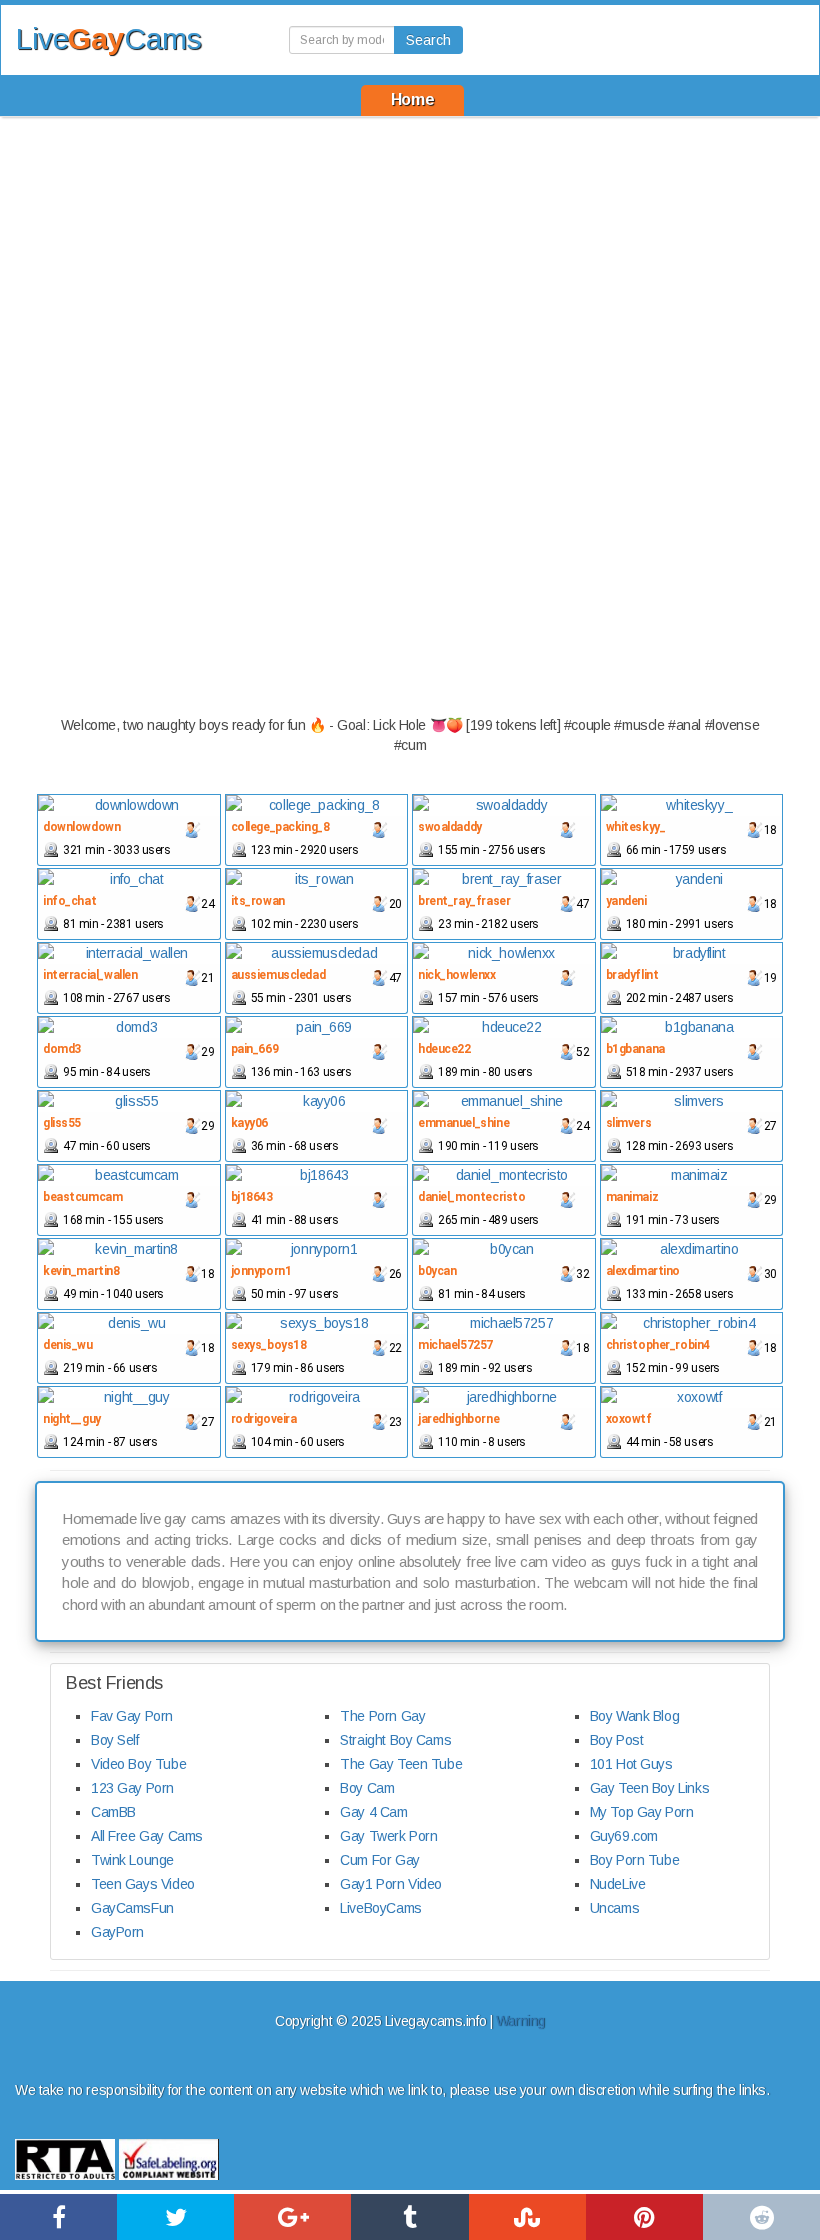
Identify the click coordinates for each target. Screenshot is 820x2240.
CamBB (113, 1812)
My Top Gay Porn (642, 1812)
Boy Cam (367, 1788)
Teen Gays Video (143, 1884)
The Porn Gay (382, 1716)
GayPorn (117, 1932)
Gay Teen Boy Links (649, 1788)
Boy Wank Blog (635, 1716)
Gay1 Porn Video (391, 1884)
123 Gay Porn (132, 1788)
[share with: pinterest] (644, 2217)
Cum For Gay (379, 1860)
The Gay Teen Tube (401, 1764)
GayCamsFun (132, 1908)
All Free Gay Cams (147, 1836)
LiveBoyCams (380, 1908)
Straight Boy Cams (395, 1740)
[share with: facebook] (58, 2217)
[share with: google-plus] (292, 2217)
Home (412, 99)
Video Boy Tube (138, 1764)
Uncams (614, 1908)
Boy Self (115, 1740)
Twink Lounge (132, 1860)
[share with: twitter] (175, 2217)
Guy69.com (624, 1836)
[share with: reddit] (761, 2217)
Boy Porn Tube (635, 1860)
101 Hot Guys (631, 1764)
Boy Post (617, 1740)
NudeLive (618, 1884)
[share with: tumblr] (409, 2217)
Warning (520, 2021)
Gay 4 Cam (373, 1812)
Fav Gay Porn (132, 1716)
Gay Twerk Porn (388, 1836)
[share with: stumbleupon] (527, 2217)
